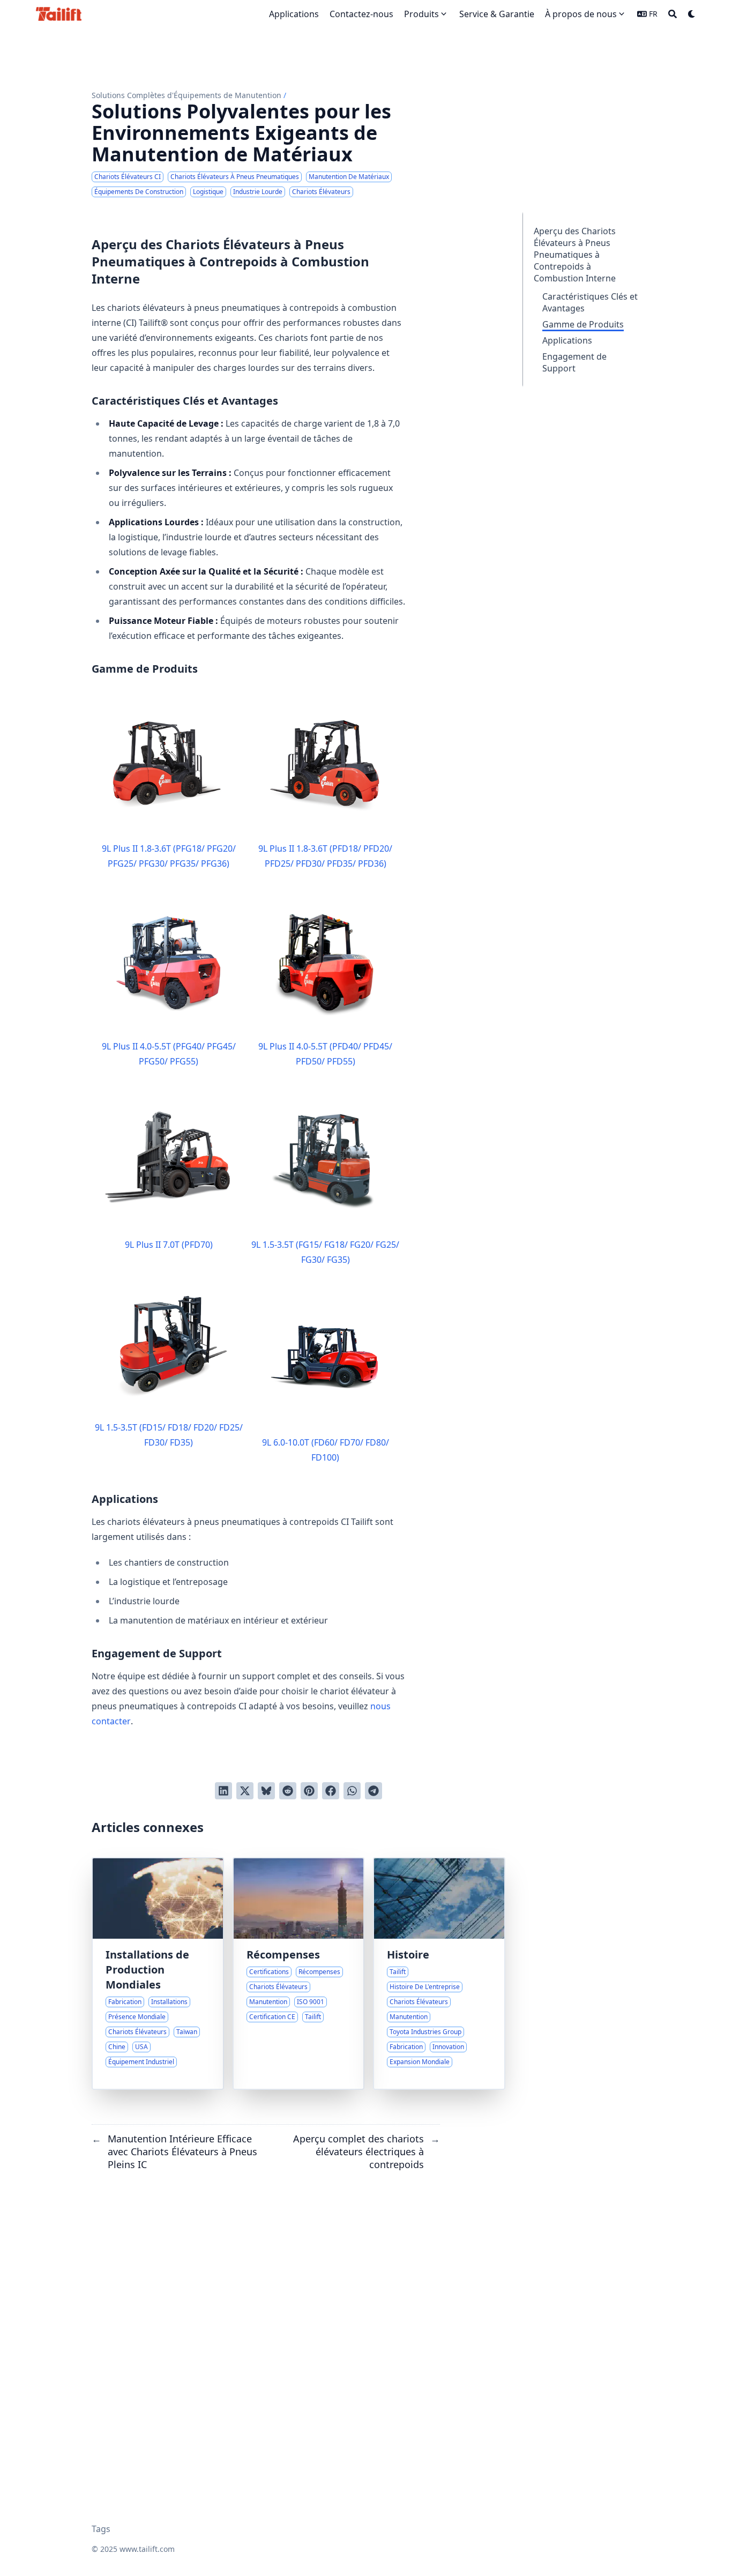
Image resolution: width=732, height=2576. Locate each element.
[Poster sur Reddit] (288, 1791)
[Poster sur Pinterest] (309, 1791)
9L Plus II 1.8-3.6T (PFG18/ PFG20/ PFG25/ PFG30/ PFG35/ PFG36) (169, 856)
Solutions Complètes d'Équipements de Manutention (186, 95)
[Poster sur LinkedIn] (223, 1791)
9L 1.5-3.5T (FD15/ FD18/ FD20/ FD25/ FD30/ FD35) (169, 1435)
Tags (101, 2529)
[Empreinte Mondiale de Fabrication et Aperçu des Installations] (158, 1974)
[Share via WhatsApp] (352, 1791)
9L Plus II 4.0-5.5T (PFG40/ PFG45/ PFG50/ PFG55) (169, 1054)
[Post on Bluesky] (266, 1791)
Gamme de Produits (583, 324)
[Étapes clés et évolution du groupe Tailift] (439, 1974)
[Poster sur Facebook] (331, 1791)
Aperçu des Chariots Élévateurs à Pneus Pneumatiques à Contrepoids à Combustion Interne (575, 255)
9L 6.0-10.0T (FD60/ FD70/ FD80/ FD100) (326, 1450)
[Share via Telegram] (374, 1791)
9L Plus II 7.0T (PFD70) (169, 1245)
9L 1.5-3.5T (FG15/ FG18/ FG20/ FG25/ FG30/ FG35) (325, 1252)
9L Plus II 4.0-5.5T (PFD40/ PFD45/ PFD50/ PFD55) (325, 1054)
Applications (567, 340)
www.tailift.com (147, 2549)
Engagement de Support (574, 362)
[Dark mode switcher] (692, 14)
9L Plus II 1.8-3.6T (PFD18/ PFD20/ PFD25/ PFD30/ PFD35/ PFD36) (325, 856)
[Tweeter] (245, 1791)
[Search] (673, 14)
